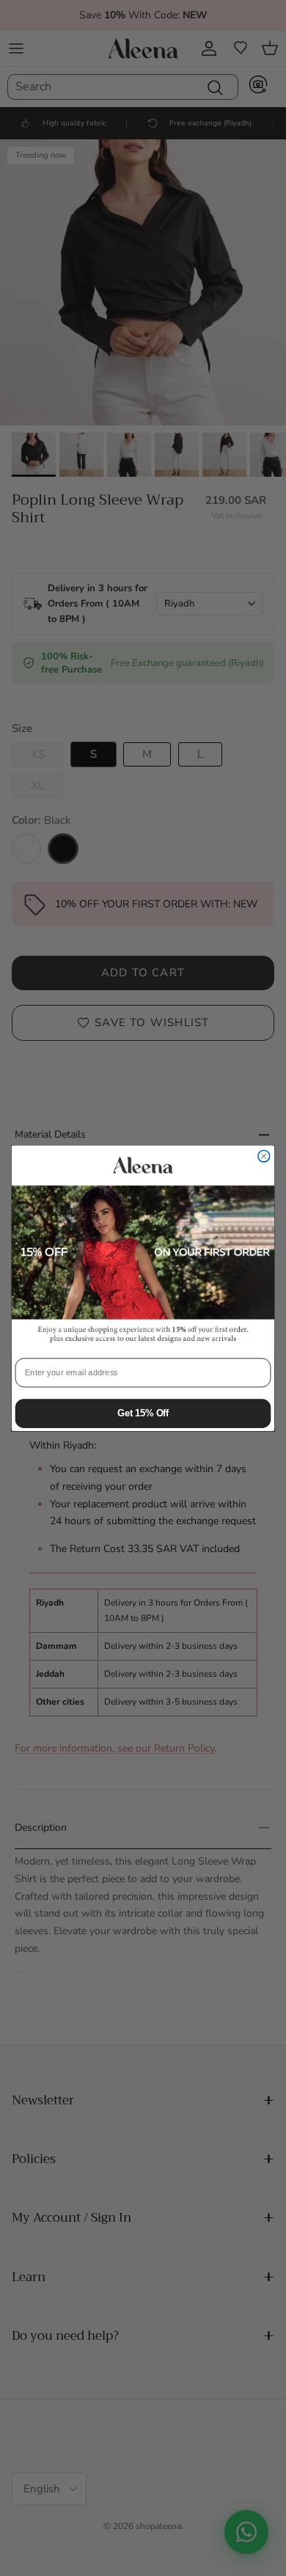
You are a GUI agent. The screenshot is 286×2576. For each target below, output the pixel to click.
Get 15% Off (143, 1413)
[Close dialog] (264, 1156)
